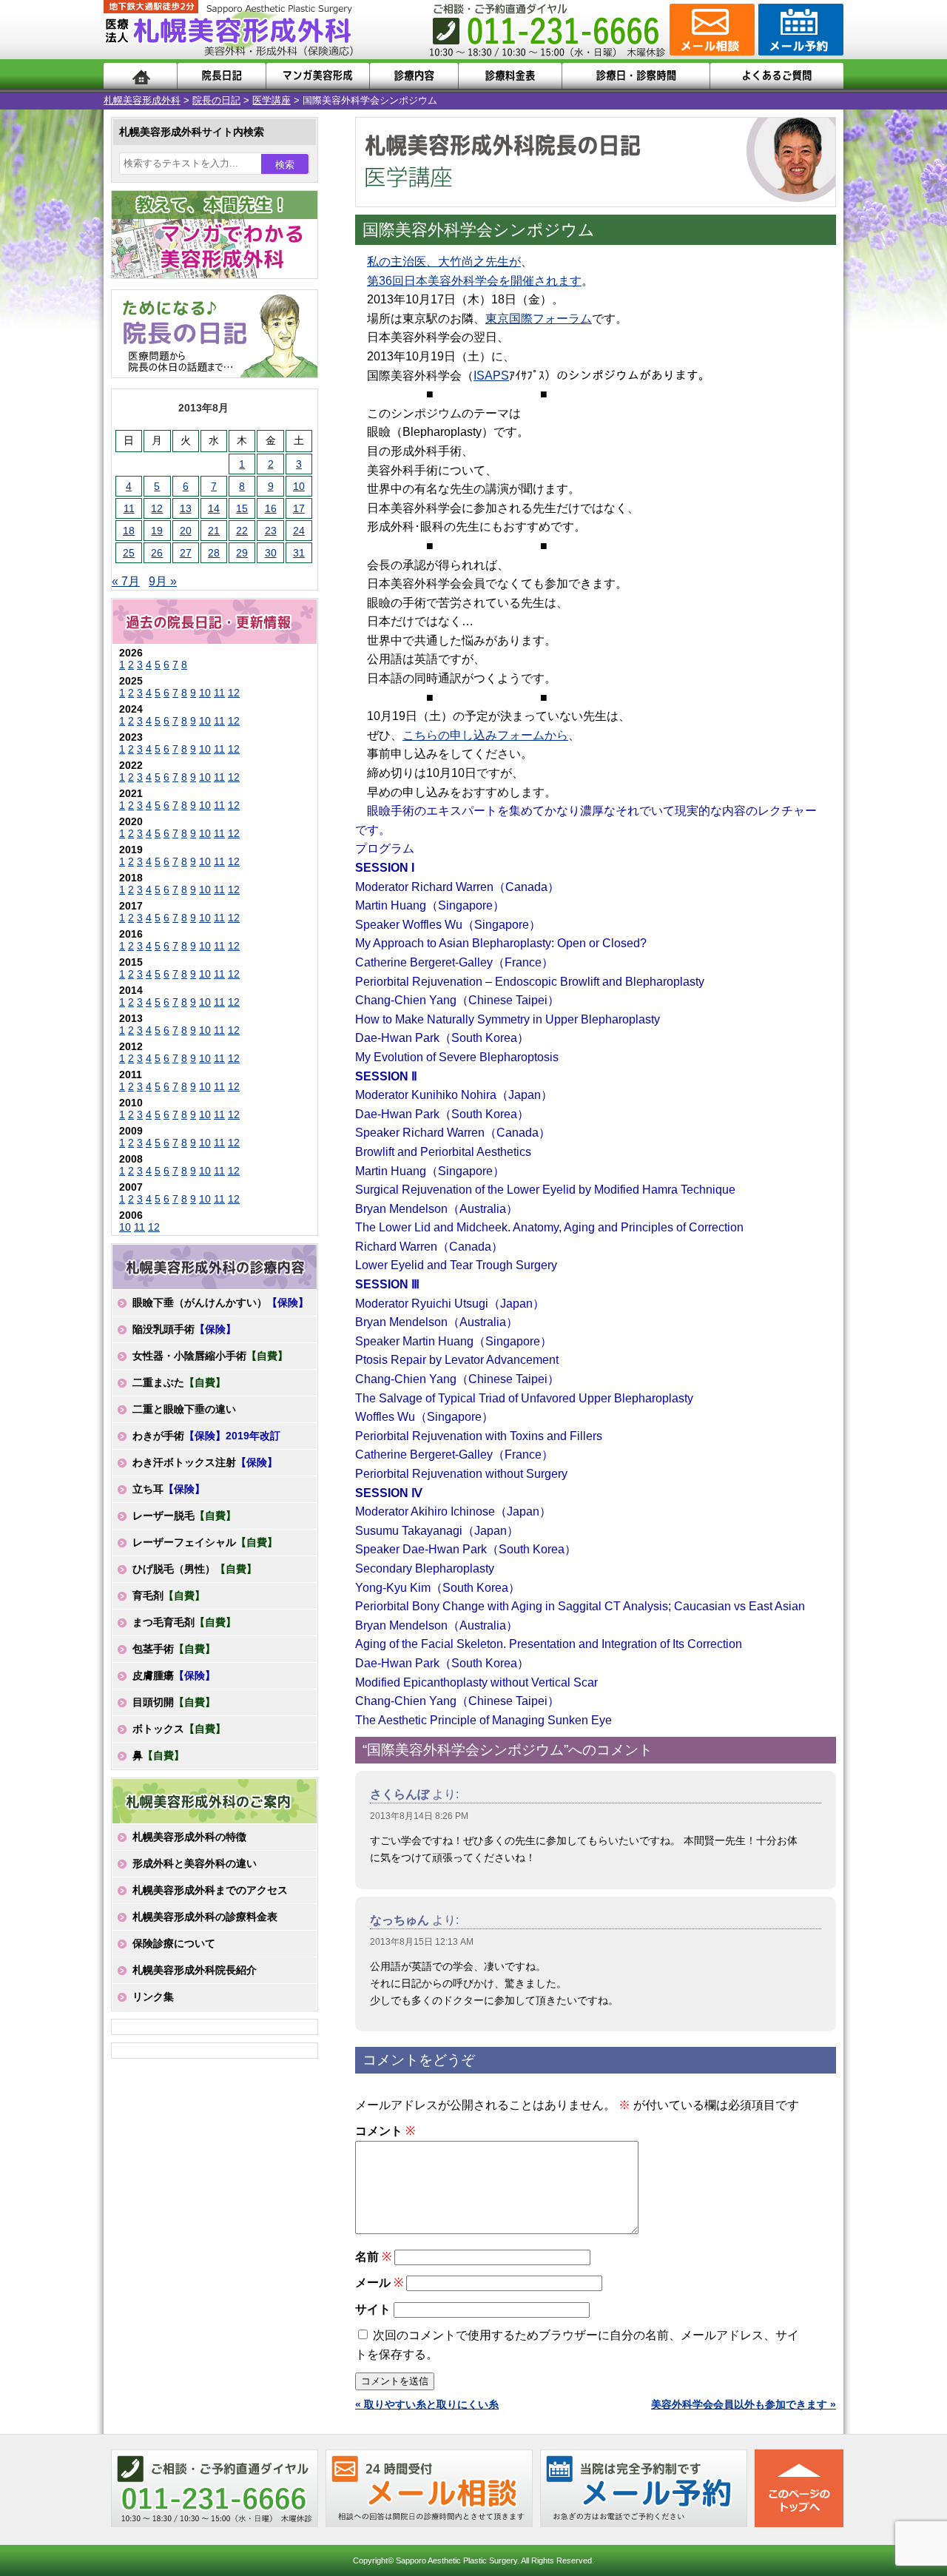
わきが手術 (206, 1436)
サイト (373, 2309)
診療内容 (414, 76)
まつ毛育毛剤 (184, 1622)
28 (214, 553)
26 (157, 553)
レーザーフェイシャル (205, 1542)
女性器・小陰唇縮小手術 (210, 1356)
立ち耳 (169, 1489)
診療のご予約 (799, 30)
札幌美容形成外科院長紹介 (195, 1970)
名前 (373, 2257)
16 (271, 508)
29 (242, 553)
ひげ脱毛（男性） (195, 1569)
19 (157, 531)
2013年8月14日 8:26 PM (419, 1816)
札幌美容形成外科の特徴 (189, 1837)
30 (271, 553)
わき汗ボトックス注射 (205, 1462)
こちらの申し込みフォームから (485, 735)
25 (129, 553)
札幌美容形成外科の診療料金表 (205, 1917)
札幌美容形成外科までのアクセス (210, 1890)
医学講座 (272, 100)
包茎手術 (174, 1649)
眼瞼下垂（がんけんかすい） (220, 1302)
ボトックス (179, 1729)
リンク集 (153, 1997)
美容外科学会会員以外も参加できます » (744, 2404)
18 (129, 531)
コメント (385, 2131)
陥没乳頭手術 (184, 1329)
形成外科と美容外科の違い (195, 1863)
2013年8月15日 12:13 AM (422, 1942)
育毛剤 (169, 1595)
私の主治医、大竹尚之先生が (444, 262)
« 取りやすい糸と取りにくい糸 (427, 2404)
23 (271, 531)
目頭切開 (174, 1702)
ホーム (140, 76)
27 (186, 553)
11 (129, 508)
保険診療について (174, 1943)
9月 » (163, 581)
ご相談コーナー (710, 30)
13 (186, 508)
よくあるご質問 (777, 76)
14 (214, 508)
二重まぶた (179, 1382)
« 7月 (126, 581)
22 (242, 531)
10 (299, 486)
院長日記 (222, 76)
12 (157, 508)
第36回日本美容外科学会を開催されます (474, 281)
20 (186, 531)
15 (242, 508)
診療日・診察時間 (636, 76)
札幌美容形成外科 (142, 100)
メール (379, 2283)
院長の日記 (216, 100)
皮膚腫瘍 (174, 1675)
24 (299, 531)
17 (299, 508)
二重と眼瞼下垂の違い (184, 1409)
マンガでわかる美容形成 (318, 76)
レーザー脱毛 (184, 1516)
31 (299, 553)
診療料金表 (510, 76)
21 (214, 531)
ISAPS (491, 376)
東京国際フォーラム (539, 319)
